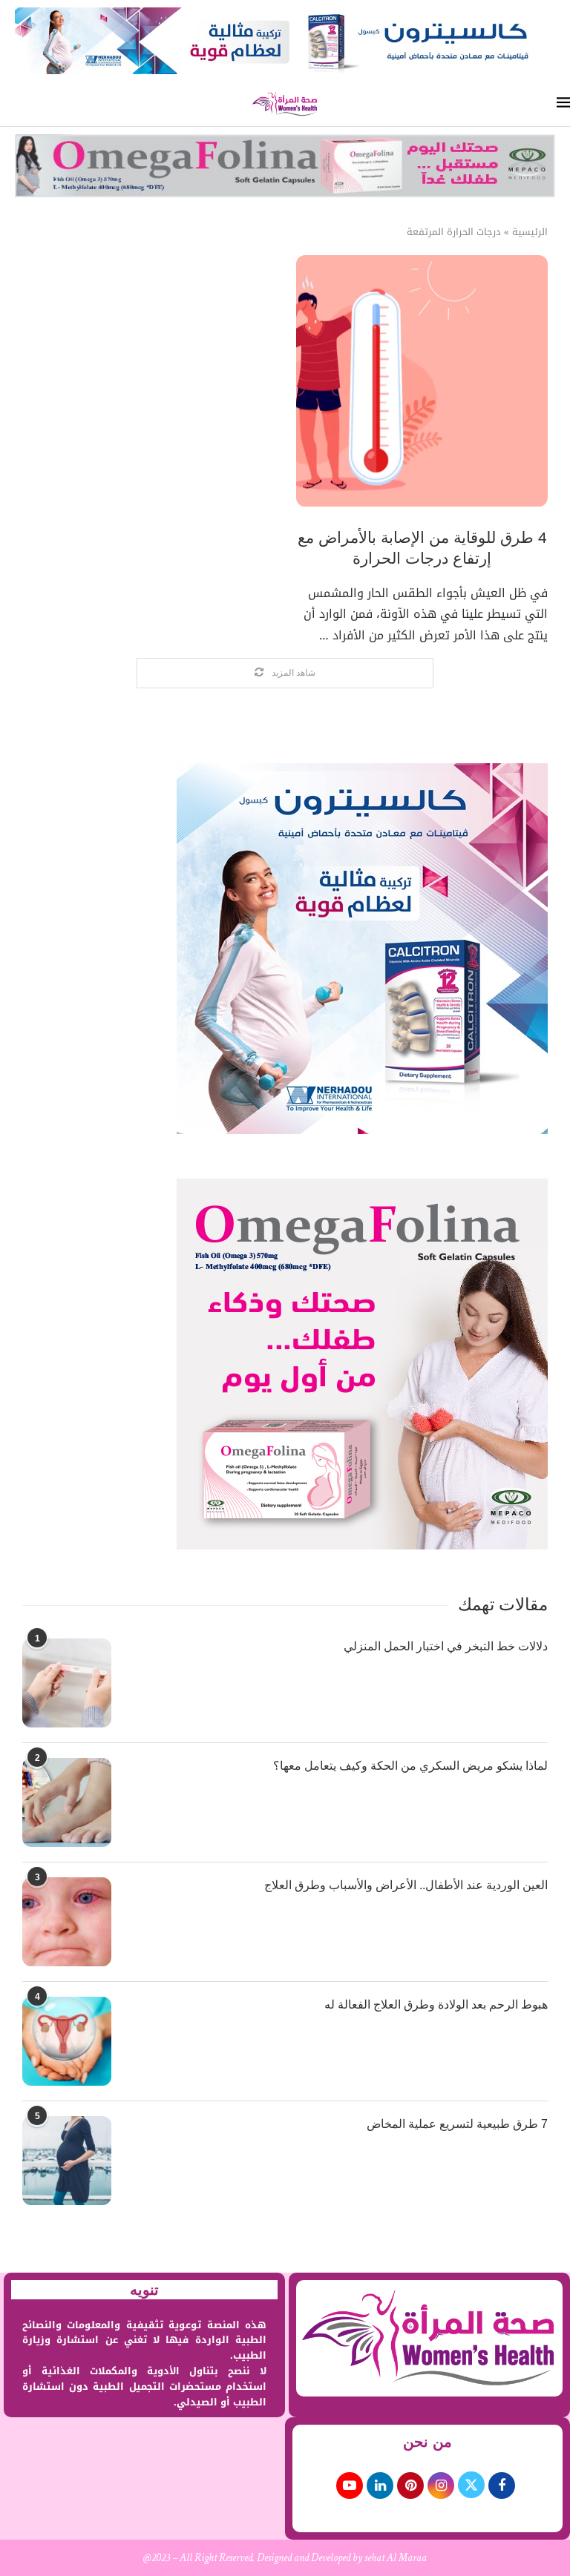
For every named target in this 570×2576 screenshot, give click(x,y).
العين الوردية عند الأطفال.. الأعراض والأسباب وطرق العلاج (406, 1885)
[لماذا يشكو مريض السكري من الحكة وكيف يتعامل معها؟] (67, 1802)
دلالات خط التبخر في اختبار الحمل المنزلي (446, 1646)
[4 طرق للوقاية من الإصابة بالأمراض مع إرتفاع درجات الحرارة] (422, 381)
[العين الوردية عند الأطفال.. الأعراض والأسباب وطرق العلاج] (67, 1922)
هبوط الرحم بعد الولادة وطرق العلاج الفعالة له (436, 2005)
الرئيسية (530, 232)
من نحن (427, 2442)
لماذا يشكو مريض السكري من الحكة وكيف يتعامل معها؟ (410, 1766)
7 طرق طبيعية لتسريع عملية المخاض (457, 2124)
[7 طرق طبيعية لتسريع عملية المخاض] (67, 2161)
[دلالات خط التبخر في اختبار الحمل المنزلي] (67, 1683)
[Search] (7, 104)
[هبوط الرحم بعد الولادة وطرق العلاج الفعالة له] (67, 2041)
